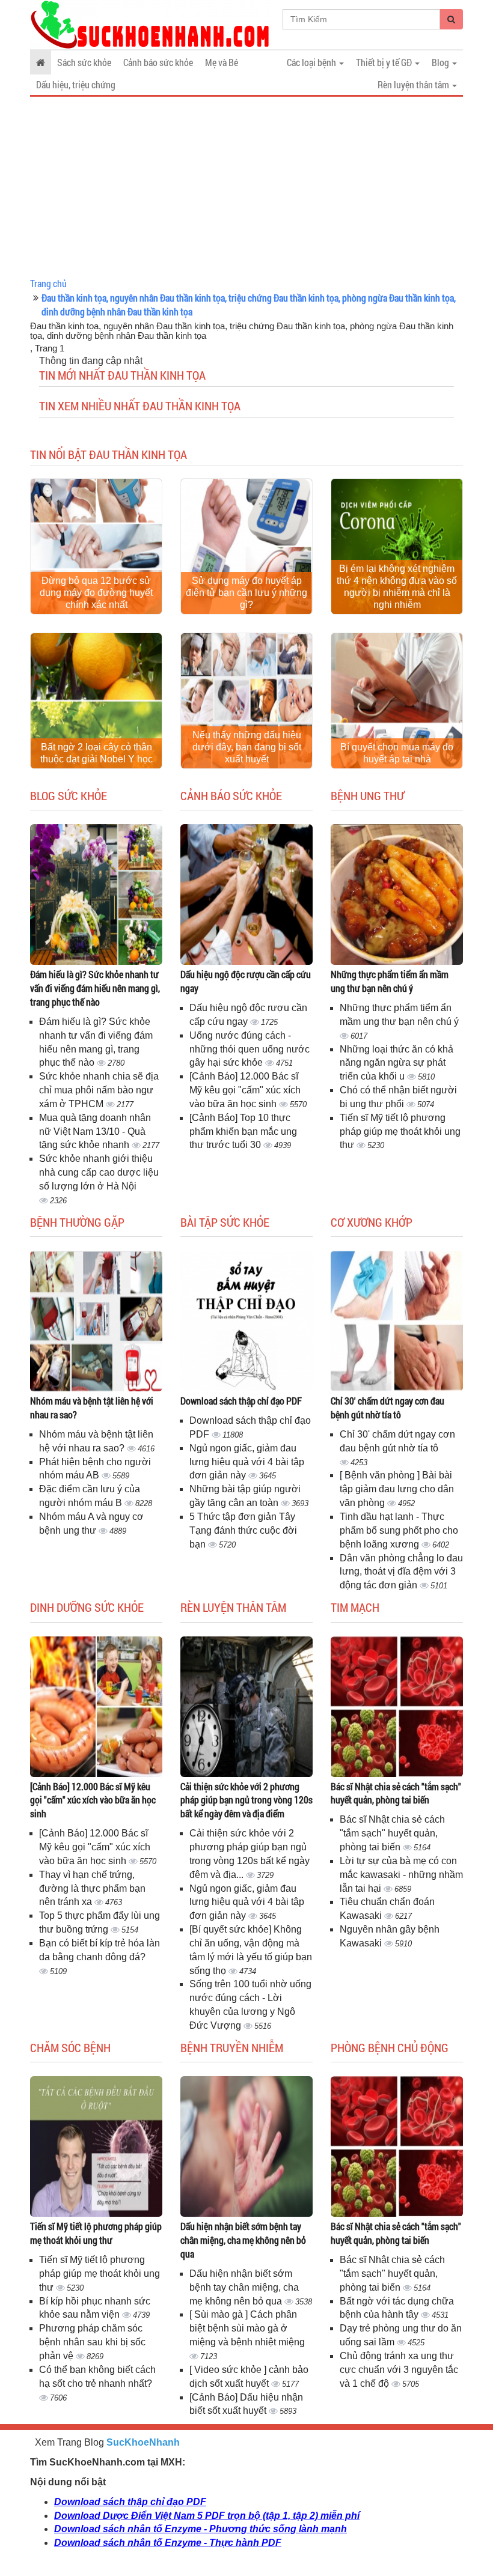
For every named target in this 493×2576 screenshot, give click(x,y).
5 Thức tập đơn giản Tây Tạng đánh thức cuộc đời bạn (243, 1530)
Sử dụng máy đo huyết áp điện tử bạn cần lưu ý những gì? (246, 593)
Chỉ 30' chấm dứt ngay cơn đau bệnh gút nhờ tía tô (387, 1408)
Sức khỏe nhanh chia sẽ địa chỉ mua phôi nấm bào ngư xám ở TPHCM (99, 1090)
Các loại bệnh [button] (312, 62)
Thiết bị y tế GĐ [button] (385, 62)
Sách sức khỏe (84, 62)
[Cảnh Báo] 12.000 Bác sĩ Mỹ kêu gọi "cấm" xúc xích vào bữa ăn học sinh (245, 1090)
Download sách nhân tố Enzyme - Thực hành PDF (168, 2543)
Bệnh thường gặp (77, 1222)
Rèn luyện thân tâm (233, 1607)
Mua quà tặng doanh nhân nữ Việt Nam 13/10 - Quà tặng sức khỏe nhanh (95, 1132)
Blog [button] (441, 62)
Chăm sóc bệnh (70, 2047)
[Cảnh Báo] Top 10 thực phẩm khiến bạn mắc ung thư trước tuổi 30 (243, 1132)
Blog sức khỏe (69, 795)
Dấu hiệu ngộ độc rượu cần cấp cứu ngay (246, 981)
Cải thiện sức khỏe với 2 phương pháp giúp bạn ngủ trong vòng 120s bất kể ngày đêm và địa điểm (246, 1800)
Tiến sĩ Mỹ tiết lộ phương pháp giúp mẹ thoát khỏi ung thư (400, 1132)
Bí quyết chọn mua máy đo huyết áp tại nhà (397, 753)
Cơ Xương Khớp (372, 1222)
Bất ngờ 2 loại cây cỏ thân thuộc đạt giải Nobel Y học (96, 753)
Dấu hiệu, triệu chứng (76, 84)
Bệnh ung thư (367, 795)
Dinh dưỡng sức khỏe (87, 1607)
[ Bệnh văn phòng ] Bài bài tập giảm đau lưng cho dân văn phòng (397, 1489)
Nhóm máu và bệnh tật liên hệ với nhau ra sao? (92, 1408)
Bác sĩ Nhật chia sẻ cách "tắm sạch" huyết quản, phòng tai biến (396, 1793)
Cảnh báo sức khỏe (158, 62)
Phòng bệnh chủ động (390, 2047)
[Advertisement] (246, 187)
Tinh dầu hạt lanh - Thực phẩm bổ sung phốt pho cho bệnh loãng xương (399, 1530)
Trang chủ (48, 283)
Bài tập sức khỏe (225, 1222)
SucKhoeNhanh (143, 2442)
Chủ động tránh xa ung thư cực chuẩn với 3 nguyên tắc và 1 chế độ (399, 2370)
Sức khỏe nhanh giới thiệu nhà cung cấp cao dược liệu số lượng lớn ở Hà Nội (99, 1172)
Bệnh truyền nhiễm (232, 2047)
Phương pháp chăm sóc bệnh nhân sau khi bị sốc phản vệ (92, 2342)
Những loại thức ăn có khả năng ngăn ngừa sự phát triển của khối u (397, 1063)
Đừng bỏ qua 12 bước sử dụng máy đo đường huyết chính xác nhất (96, 593)
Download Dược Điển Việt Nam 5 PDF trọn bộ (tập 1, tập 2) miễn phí (207, 2516)
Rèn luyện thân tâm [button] (414, 84)
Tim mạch (355, 1607)
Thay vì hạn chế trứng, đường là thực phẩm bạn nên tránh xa (92, 1888)
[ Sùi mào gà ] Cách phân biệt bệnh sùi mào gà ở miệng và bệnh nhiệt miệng (247, 2328)
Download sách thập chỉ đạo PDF (241, 1401)
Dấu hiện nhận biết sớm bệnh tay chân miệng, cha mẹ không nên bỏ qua (243, 2240)
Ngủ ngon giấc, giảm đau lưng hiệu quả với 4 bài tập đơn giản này (247, 1462)
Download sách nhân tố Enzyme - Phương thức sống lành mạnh (201, 2529)
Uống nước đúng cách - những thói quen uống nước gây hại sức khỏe (250, 1049)
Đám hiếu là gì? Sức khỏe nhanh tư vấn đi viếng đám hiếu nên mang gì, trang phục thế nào (95, 988)
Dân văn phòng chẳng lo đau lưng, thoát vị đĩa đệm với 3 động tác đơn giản (401, 1572)
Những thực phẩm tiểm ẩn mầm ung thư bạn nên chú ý (390, 981)
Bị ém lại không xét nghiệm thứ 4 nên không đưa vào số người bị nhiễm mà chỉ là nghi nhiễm (397, 587)
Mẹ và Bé (222, 62)
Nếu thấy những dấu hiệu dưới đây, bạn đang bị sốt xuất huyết (247, 747)
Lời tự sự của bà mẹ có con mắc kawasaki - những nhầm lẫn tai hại (401, 1875)
